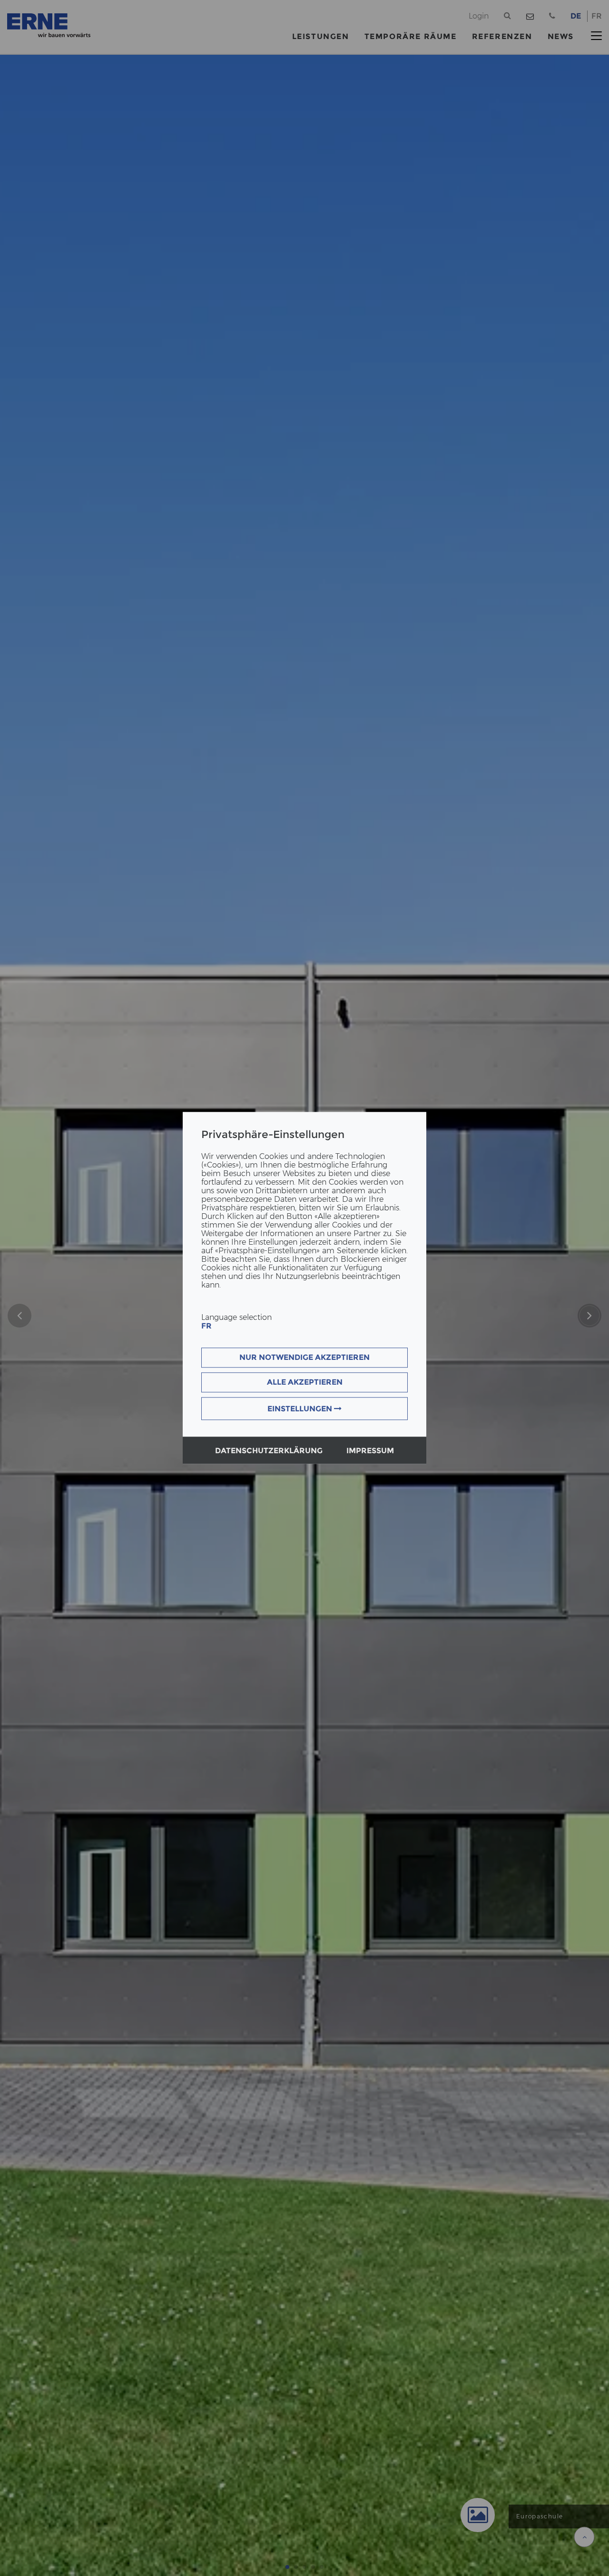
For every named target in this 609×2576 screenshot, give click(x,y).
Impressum (370, 1451)
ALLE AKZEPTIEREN (305, 1383)
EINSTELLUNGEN (301, 1409)
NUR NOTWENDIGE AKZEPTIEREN (304, 1358)
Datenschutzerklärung (269, 1451)
